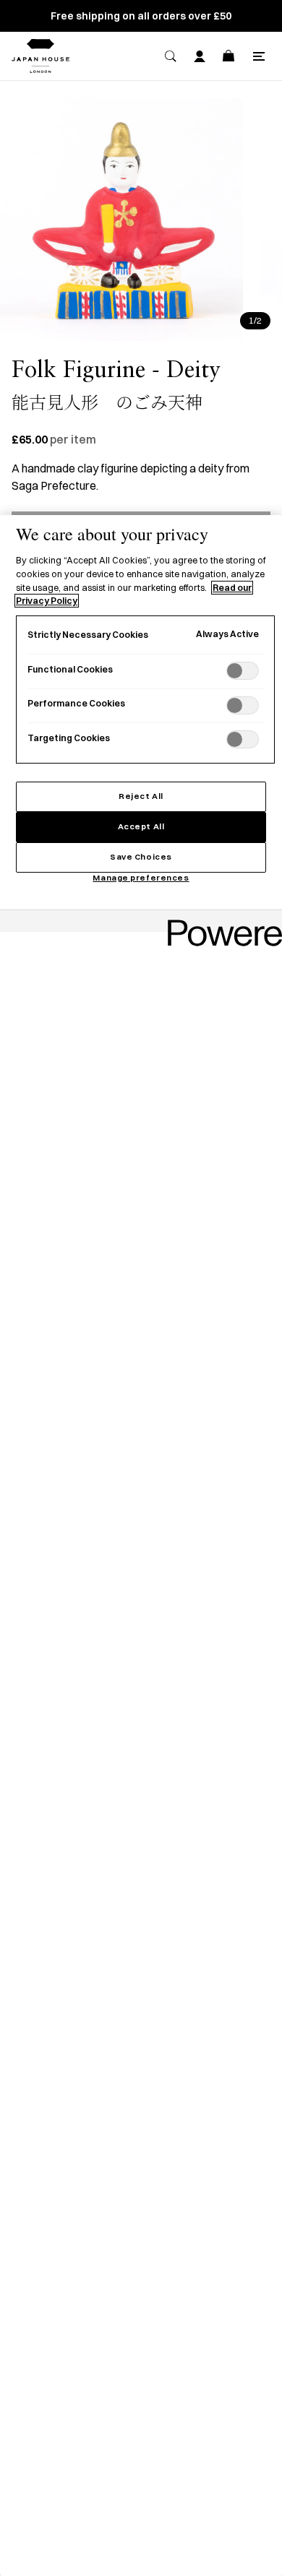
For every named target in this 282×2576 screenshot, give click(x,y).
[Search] (171, 56)
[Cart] (228, 56)
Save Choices (141, 857)
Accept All (141, 826)
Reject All (141, 796)
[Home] (40, 56)
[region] (141, 1546)
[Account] (200, 56)
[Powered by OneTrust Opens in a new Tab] (220, 923)
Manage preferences (141, 878)
